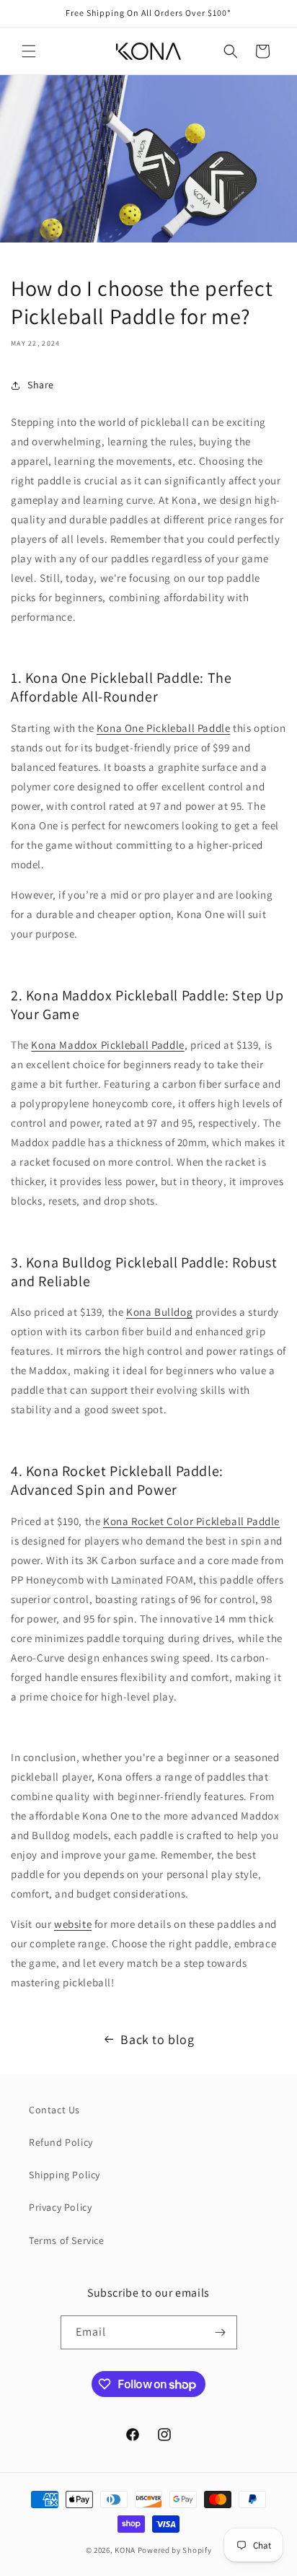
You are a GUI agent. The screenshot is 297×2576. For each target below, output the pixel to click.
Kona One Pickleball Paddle (164, 728)
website (73, 1924)
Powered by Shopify (175, 2550)
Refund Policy (61, 2142)
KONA (125, 2550)
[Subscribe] (221, 2332)
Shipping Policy (65, 2175)
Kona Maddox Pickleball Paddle (107, 1045)
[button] (29, 51)
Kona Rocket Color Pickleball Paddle (191, 1521)
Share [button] (41, 385)
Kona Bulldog (159, 1312)
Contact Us (54, 2110)
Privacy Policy (60, 2207)
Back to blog (157, 2039)
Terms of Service (67, 2240)
